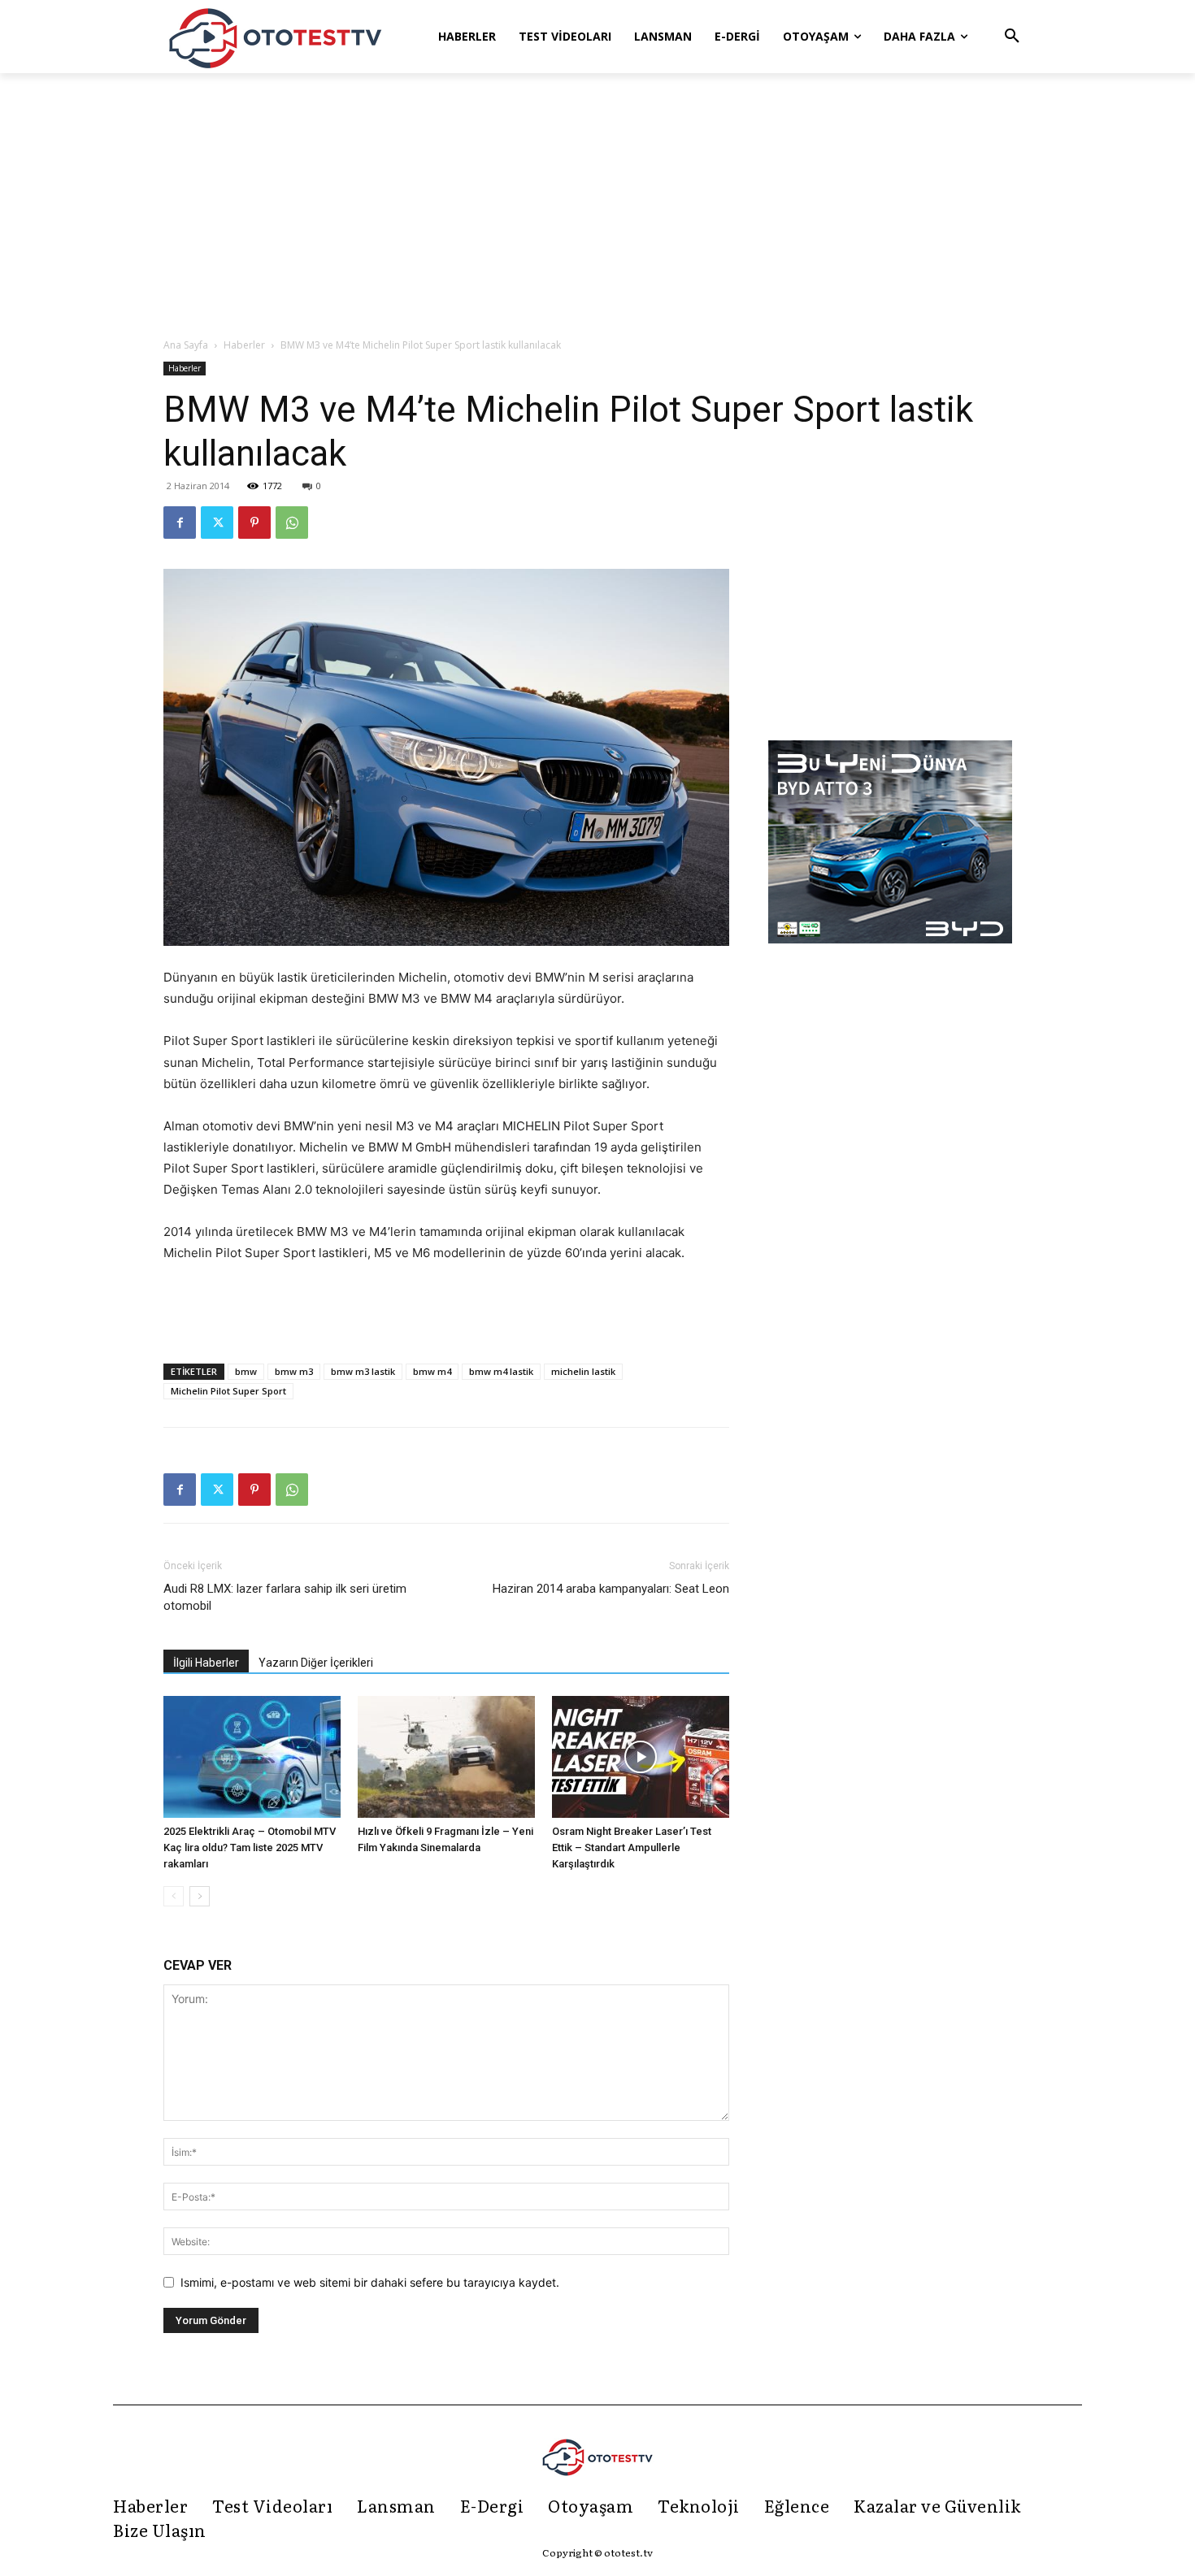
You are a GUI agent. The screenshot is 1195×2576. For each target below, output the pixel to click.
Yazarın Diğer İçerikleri (316, 1663)
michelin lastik (583, 1371)
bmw (246, 1371)
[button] (1012, 37)
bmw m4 (432, 1371)
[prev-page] (174, 1896)
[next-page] (200, 1896)
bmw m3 (294, 1371)
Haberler (244, 345)
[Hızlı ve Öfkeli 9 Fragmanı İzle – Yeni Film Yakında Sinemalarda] (446, 1757)
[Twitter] (217, 523)
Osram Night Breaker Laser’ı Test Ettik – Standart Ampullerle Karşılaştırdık (632, 1847)
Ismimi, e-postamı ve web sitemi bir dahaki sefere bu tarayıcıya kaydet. (370, 2282)
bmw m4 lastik (501, 1371)
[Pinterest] (254, 523)
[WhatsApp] (292, 523)
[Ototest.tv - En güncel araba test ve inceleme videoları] (276, 37)
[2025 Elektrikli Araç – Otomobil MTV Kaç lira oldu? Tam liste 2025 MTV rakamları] (252, 1757)
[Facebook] (180, 523)
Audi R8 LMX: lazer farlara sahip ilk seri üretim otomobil (285, 1597)
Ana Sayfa (186, 345)
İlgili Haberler (206, 1663)
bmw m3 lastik (363, 1371)
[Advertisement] (597, 206)
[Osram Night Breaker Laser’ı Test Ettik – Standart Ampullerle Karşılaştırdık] (641, 1757)
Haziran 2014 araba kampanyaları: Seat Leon (611, 1589)
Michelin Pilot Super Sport (228, 1391)
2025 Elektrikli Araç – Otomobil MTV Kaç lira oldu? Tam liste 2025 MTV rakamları (250, 1847)
